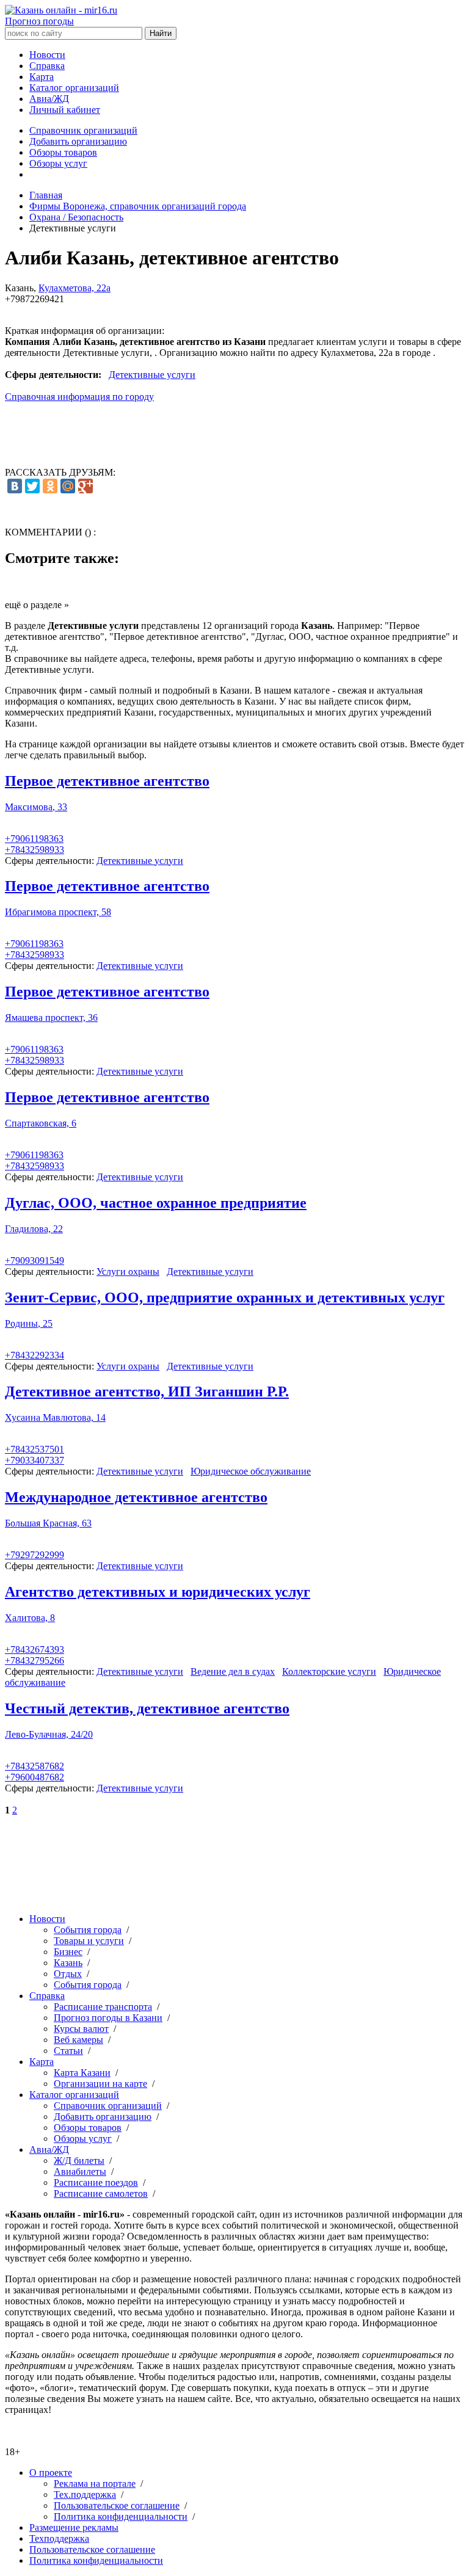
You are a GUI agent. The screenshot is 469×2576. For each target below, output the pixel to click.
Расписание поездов (96, 2182)
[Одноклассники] (50, 486)
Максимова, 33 (36, 807)
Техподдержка (59, 2538)
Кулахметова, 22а (75, 288)
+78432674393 (35, 1649)
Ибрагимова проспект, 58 (58, 912)
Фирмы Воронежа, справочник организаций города (138, 206)
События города (88, 1930)
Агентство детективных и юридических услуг (158, 1592)
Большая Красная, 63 (48, 1523)
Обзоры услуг (58, 163)
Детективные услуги (152, 375)
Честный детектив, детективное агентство (147, 1708)
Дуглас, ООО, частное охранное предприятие (156, 1203)
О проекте (51, 2473)
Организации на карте (100, 2084)
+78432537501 (35, 1449)
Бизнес (68, 1952)
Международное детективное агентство (136, 1497)
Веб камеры (78, 2040)
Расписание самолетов (101, 2193)
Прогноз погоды (39, 21)
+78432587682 (35, 1766)
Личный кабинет (65, 110)
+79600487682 (35, 1777)
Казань (68, 1963)
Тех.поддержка (85, 2494)
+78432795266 (35, 1660)
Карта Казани (82, 2073)
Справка (47, 66)
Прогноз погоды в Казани (108, 2018)
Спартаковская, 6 (41, 1123)
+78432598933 (35, 850)
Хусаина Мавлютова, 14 (55, 1417)
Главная (46, 195)
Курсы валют (81, 2029)
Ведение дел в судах (233, 1671)
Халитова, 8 (30, 1618)
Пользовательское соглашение (117, 2505)
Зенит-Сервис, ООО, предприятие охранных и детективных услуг (225, 1297)
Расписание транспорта (103, 2007)
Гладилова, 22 (34, 1229)
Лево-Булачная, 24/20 (49, 1734)
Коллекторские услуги (329, 1671)
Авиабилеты (80, 2171)
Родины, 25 (29, 1323)
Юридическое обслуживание (251, 1471)
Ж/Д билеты (79, 2161)
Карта (42, 77)
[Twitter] (32, 486)
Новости (47, 55)
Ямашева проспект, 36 (51, 1018)
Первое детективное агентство (107, 781)
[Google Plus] (85, 486)
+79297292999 (35, 1555)
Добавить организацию (78, 141)
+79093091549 (35, 1261)
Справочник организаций (83, 130)
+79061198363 (34, 839)
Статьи (68, 2051)
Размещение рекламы (74, 2527)
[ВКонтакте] (15, 486)
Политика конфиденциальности (121, 2516)
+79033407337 (35, 1460)
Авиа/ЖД (49, 99)
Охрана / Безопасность (76, 217)
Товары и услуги (89, 1941)
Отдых (68, 1974)
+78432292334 (35, 1355)
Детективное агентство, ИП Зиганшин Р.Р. (147, 1391)
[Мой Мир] (68, 486)
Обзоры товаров (63, 152)
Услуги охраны (128, 1272)
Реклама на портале (95, 2483)
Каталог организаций (74, 88)
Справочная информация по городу (79, 397)
